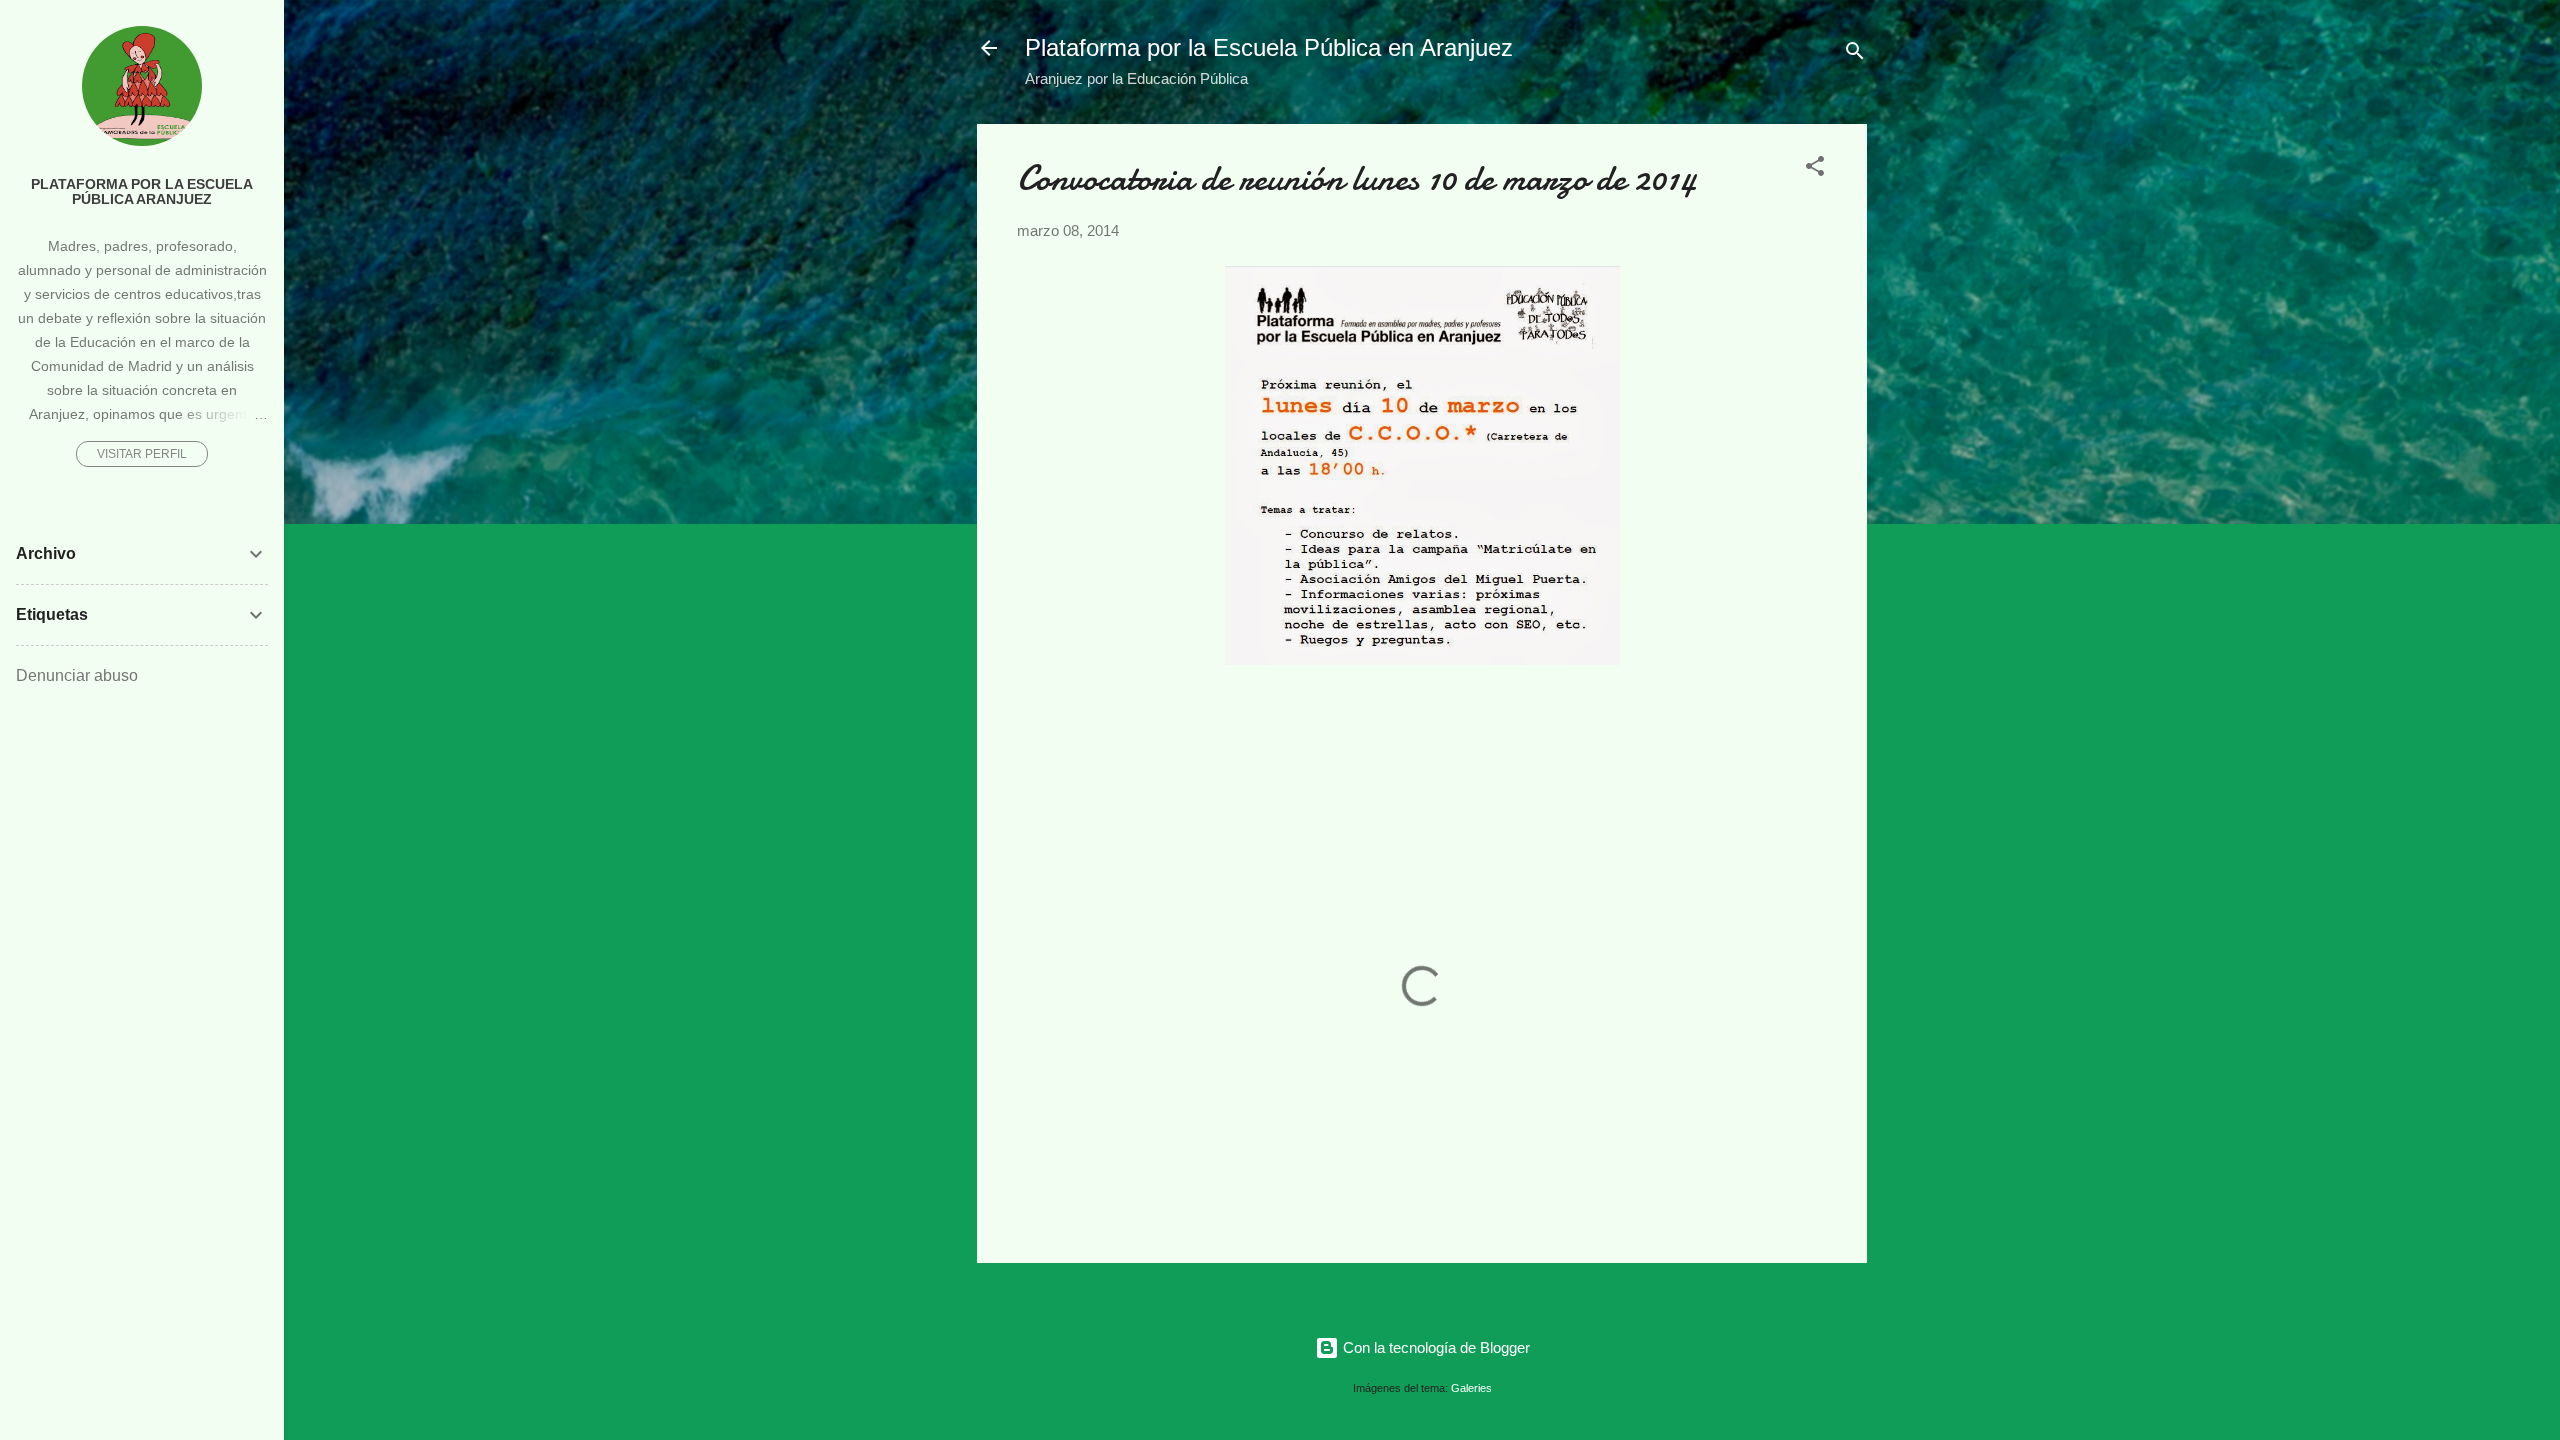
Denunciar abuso (77, 675)
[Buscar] (1855, 54)
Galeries (1471, 1388)
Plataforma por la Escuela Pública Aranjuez (142, 192)
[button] (1815, 169)
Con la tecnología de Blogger (1434, 1347)
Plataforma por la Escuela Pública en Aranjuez (1269, 47)
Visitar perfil (142, 454)
